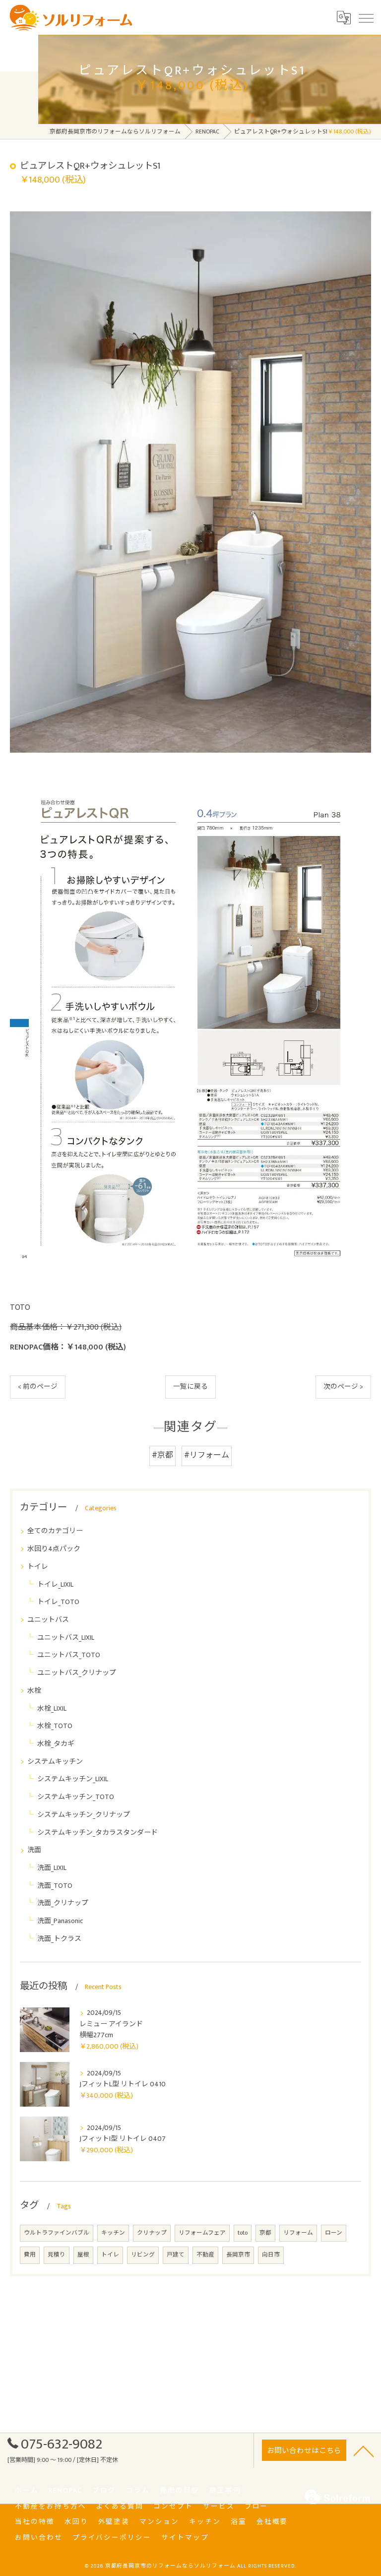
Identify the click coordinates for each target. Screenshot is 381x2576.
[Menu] (366, 17)
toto (243, 2233)
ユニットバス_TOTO (69, 1655)
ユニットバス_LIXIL (66, 1638)
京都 (265, 2233)
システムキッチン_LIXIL (73, 1779)
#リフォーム (207, 1455)
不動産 (205, 2255)
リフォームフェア (202, 2233)
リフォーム (298, 2233)
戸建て (176, 2255)
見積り (57, 2255)
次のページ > (343, 1387)
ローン (334, 2233)
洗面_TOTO (55, 1886)
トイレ (38, 1567)
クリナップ (152, 2233)
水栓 (34, 1691)
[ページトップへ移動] (364, 2450)
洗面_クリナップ (63, 1903)
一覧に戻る (190, 1387)
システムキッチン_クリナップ (84, 1815)
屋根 (83, 2255)
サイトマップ (185, 2538)
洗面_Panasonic (60, 1921)
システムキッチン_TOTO (76, 1797)
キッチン (113, 2233)
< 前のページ (38, 1387)
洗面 (34, 1850)
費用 (30, 2255)
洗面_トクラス (59, 1939)
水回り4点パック (54, 1549)
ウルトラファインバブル (57, 2233)
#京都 (162, 1455)
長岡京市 (238, 2255)
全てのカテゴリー (55, 1531)
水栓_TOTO (55, 1726)
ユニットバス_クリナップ (77, 1673)
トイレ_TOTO (58, 1602)
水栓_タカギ (56, 1744)
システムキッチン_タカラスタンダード (97, 1833)
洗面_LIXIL (52, 1868)
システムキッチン (55, 1762)
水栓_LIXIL (52, 1708)
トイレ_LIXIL (55, 1584)
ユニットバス (48, 1620)
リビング (143, 2255)
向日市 (271, 2255)
